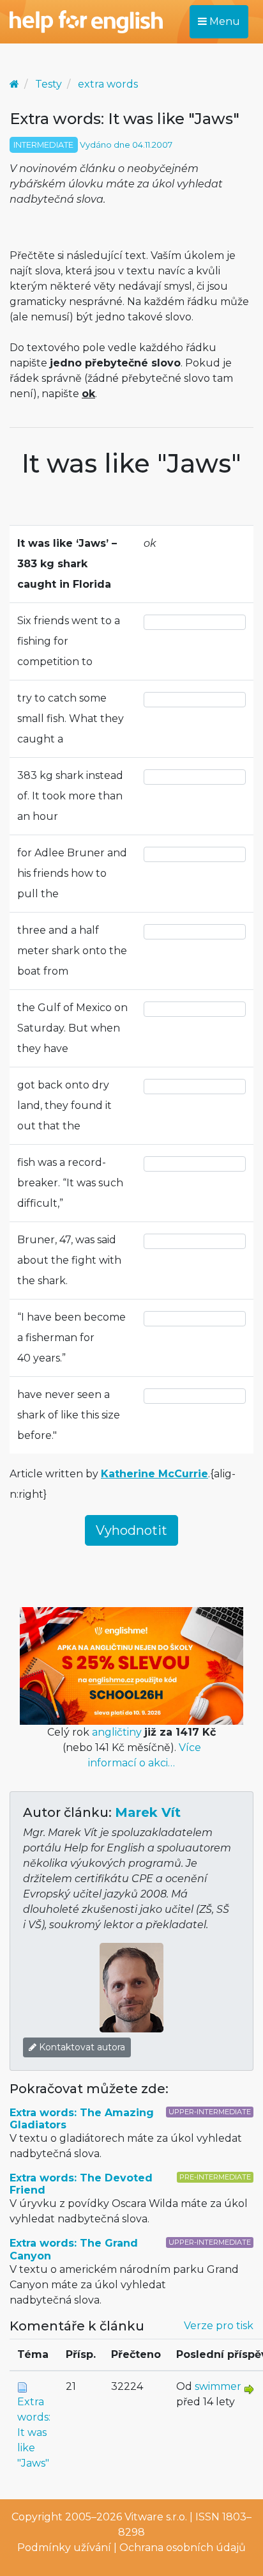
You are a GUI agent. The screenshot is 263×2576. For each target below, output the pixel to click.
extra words (108, 84)
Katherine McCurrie (154, 1474)
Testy (49, 84)
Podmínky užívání (64, 2548)
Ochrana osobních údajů (183, 2548)
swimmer (218, 2386)
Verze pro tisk (219, 2326)
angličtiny (117, 1732)
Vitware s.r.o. (156, 2517)
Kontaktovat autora (81, 2047)
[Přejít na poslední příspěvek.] (249, 2388)
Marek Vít (148, 1812)
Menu (223, 21)
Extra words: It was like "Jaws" (34, 2432)
